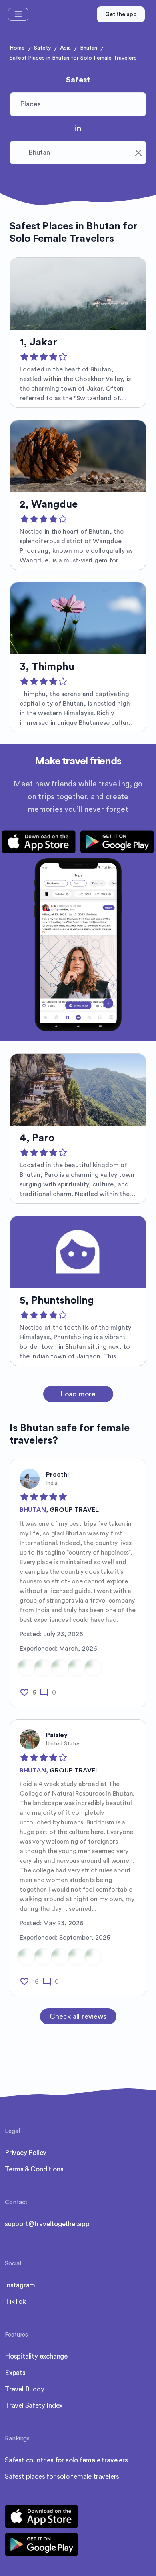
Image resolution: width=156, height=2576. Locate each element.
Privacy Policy (26, 2153)
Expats (15, 2373)
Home (17, 48)
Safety (42, 48)
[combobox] (78, 153)
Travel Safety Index (34, 2406)
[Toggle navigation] (18, 14)
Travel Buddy (25, 2389)
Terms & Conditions (34, 2169)
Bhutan (89, 48)
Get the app (121, 14)
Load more (78, 1394)
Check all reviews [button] (78, 2016)
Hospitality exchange (36, 2356)
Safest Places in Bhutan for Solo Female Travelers (73, 58)
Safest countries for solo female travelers (66, 2460)
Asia (65, 48)
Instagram (20, 2285)
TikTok (15, 2302)
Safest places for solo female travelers (62, 2477)
